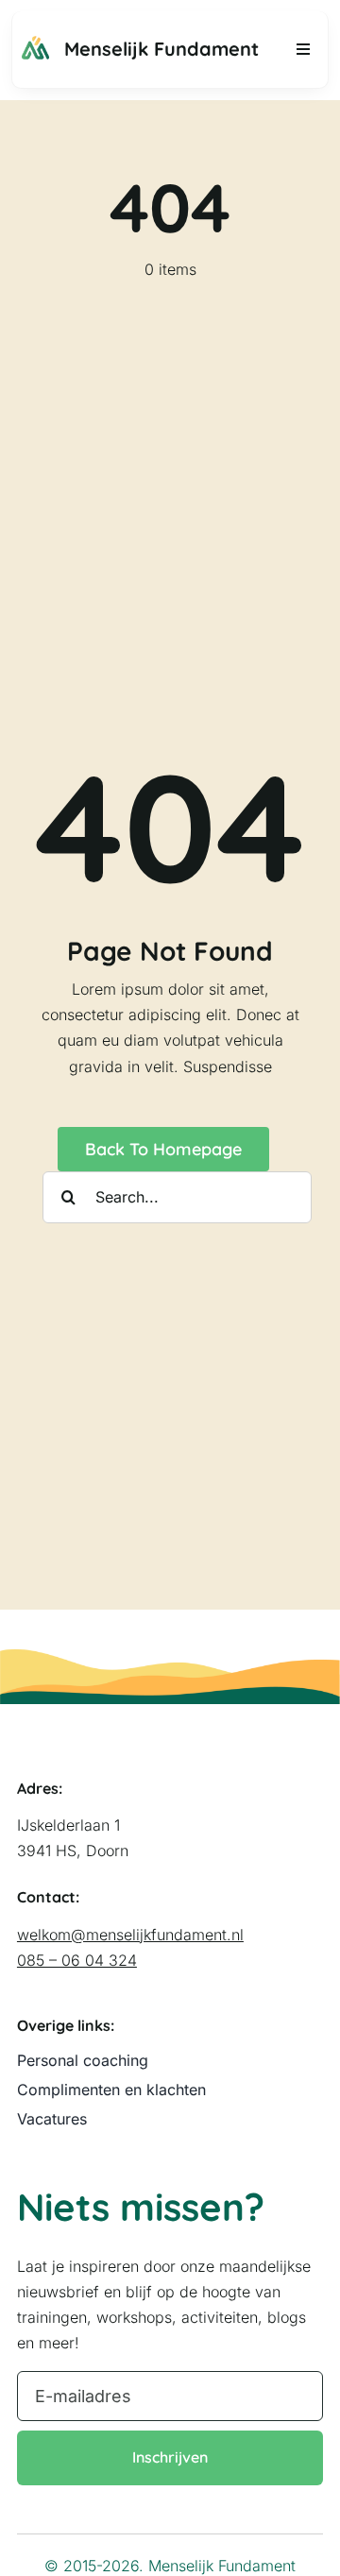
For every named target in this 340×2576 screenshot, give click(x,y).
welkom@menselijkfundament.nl (130, 1935)
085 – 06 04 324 (77, 1960)
